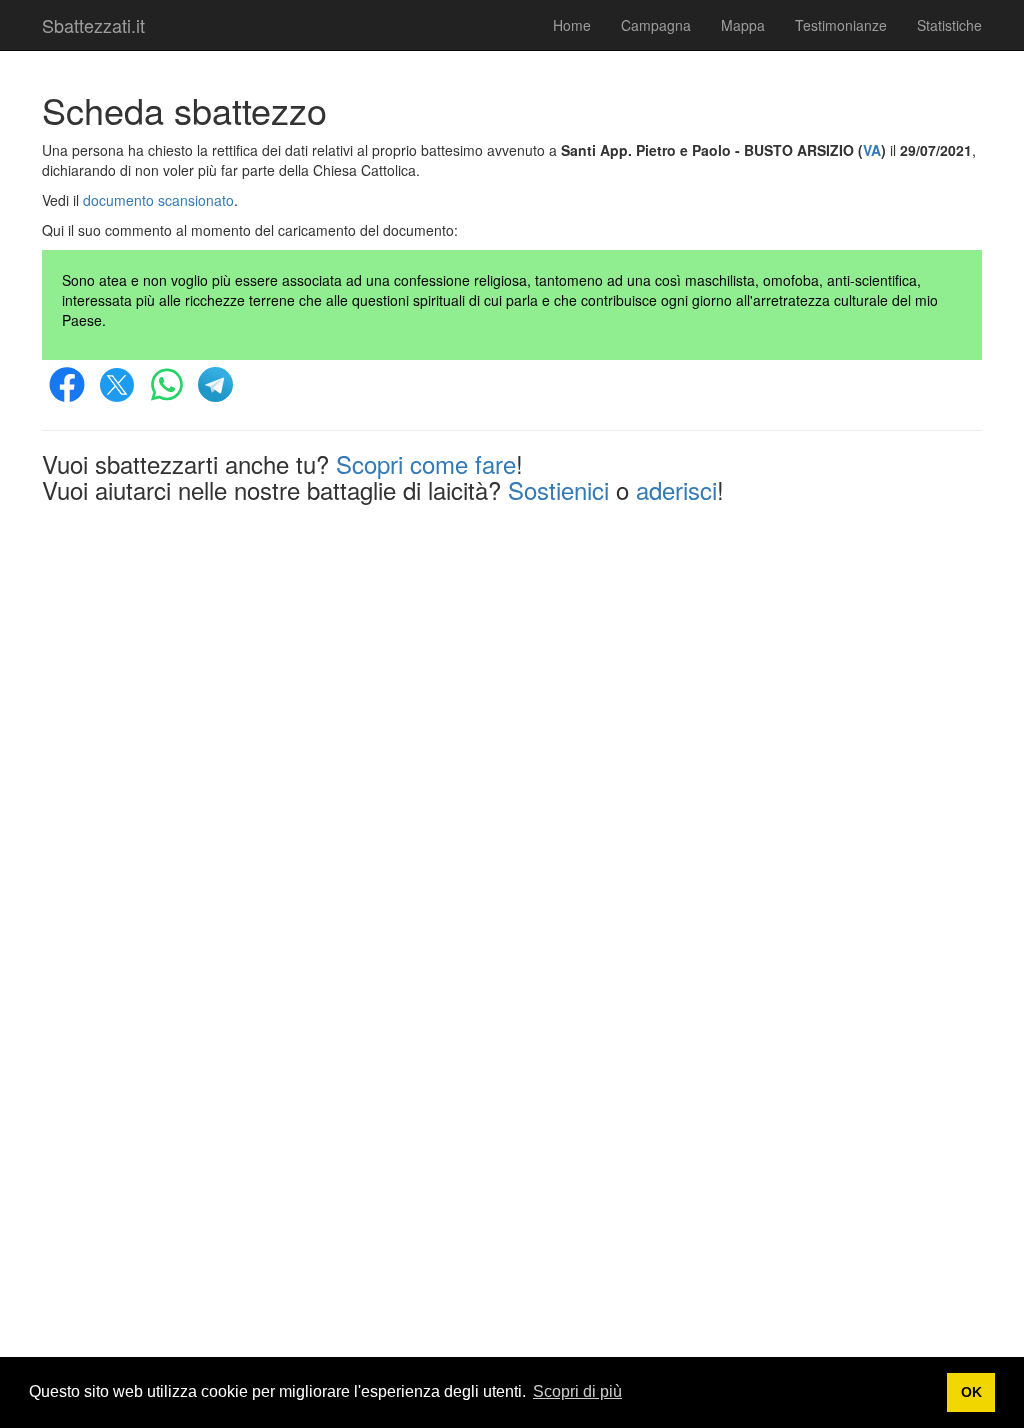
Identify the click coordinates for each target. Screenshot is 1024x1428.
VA (872, 150)
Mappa (743, 25)
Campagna (656, 25)
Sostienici (558, 489)
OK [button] (971, 1392)
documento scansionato (158, 200)
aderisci (676, 489)
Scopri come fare (426, 463)
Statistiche (949, 25)
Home (572, 25)
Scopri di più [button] (577, 1391)
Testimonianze (841, 25)
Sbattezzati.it (93, 25)
